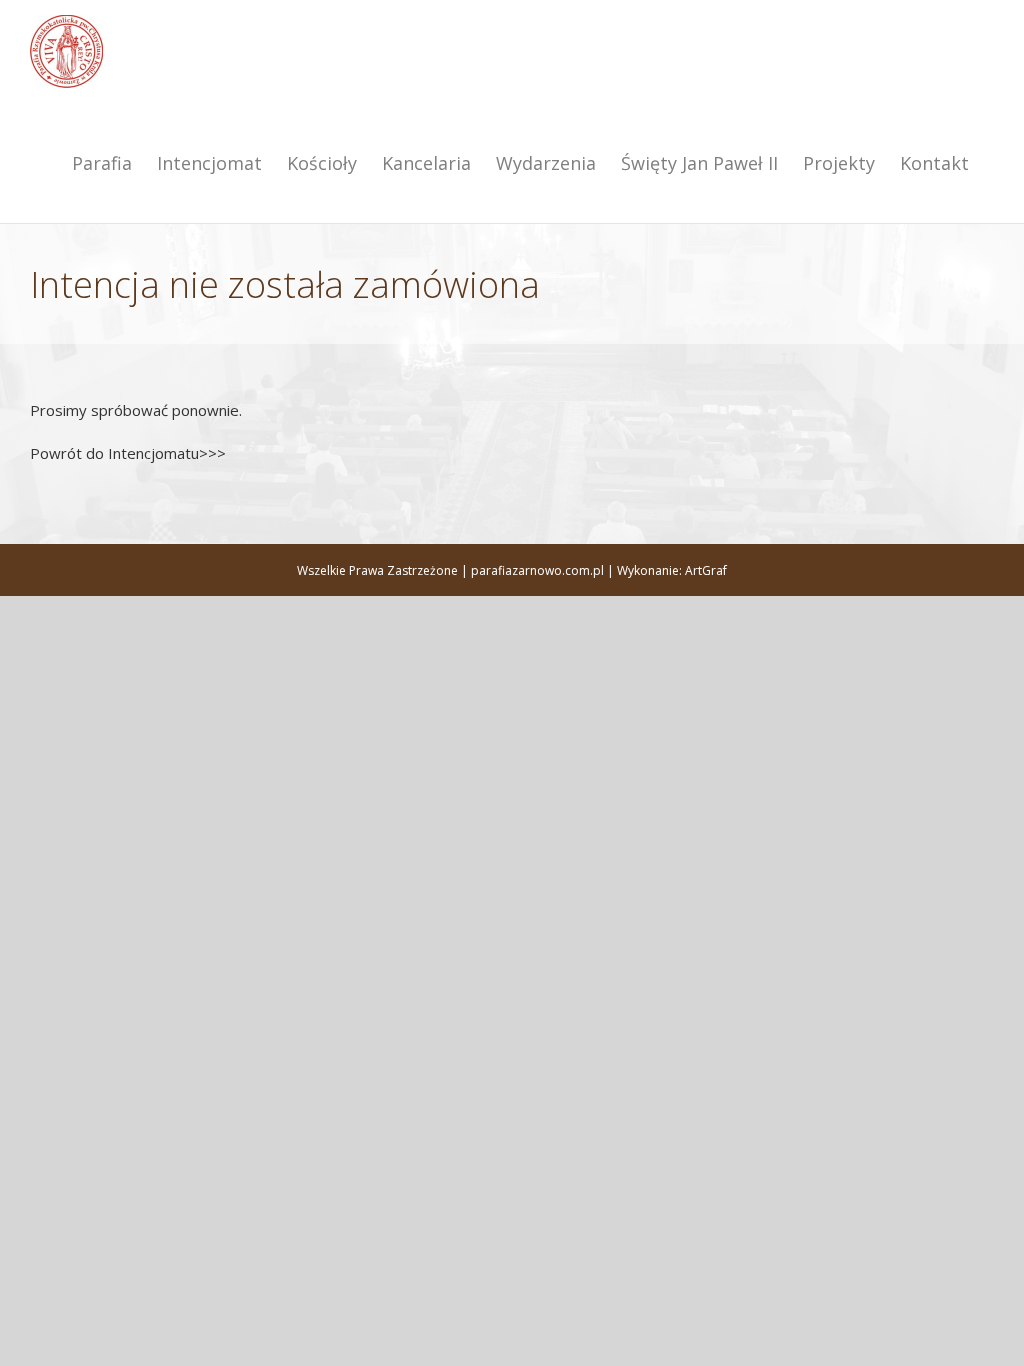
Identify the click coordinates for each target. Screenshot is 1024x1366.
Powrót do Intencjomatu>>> (128, 453)
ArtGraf (706, 570)
